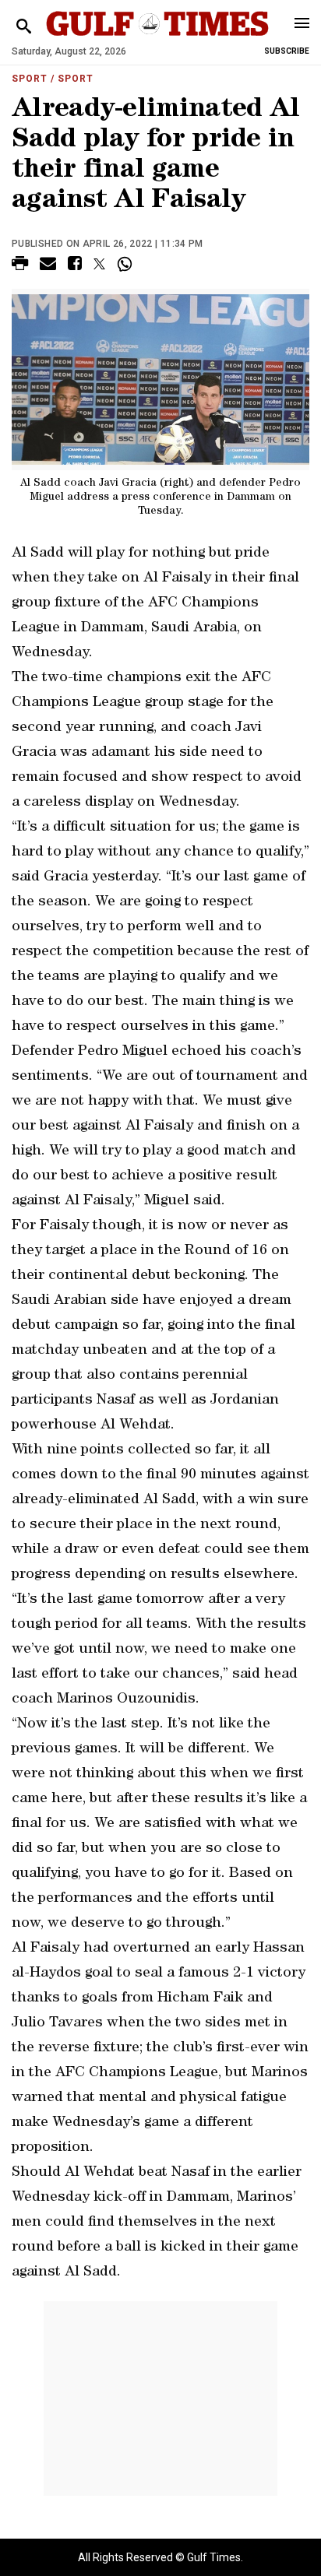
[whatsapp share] (127, 264)
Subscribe (287, 51)
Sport (30, 79)
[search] (24, 27)
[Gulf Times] (157, 39)
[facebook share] (75, 266)
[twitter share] (99, 264)
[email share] (48, 266)
